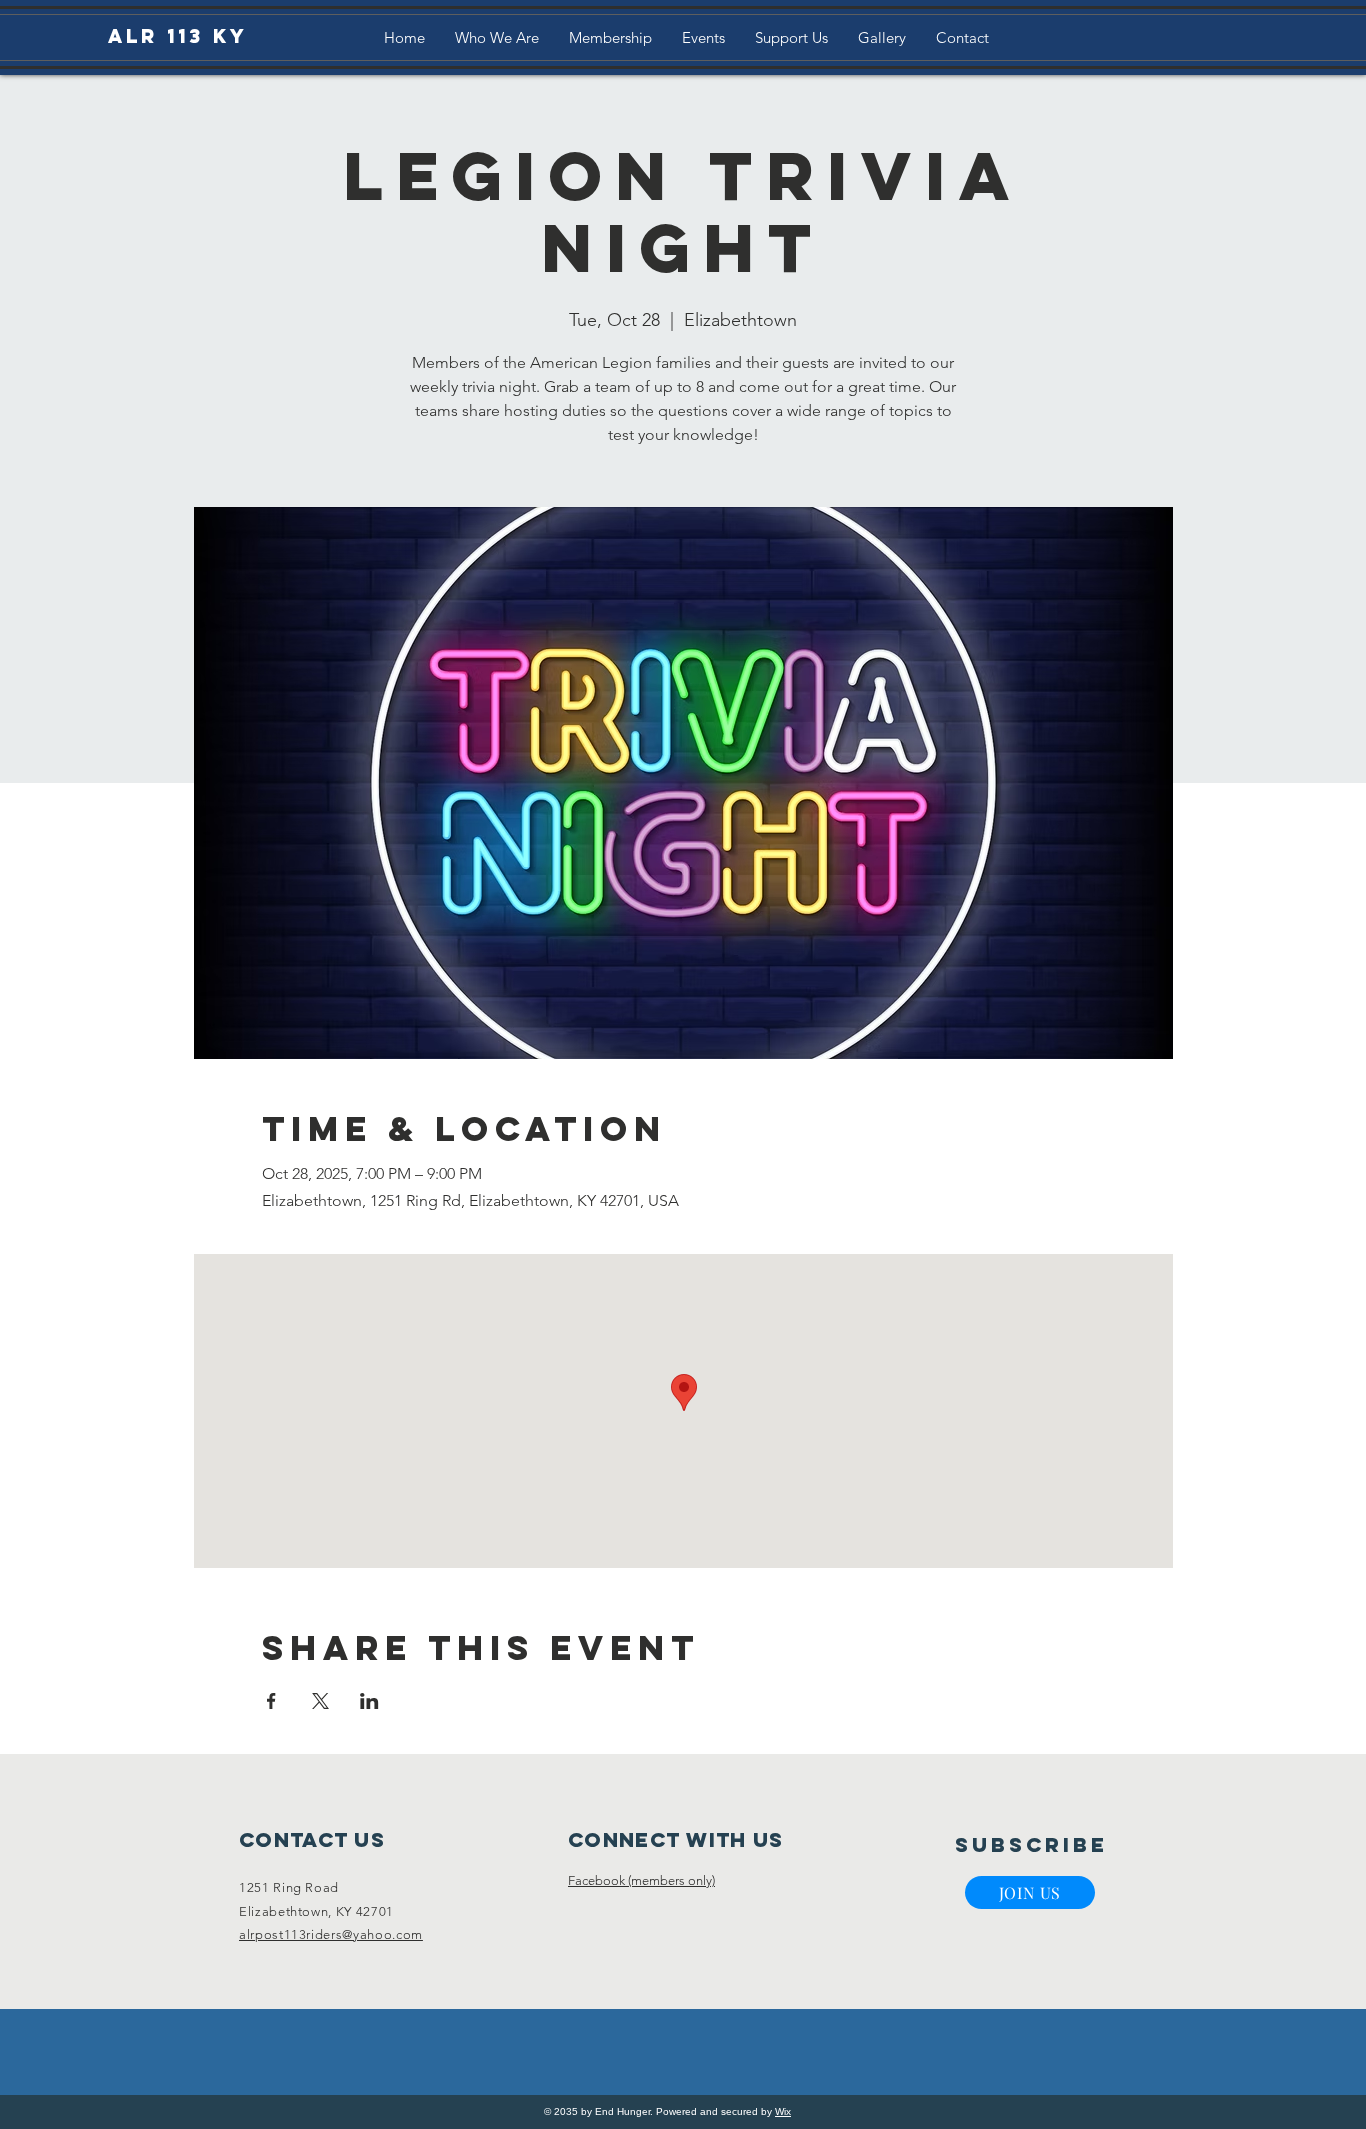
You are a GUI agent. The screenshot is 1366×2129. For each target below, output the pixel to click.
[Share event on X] (320, 1701)
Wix (783, 2111)
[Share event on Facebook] (271, 1701)
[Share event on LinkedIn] (369, 1701)
